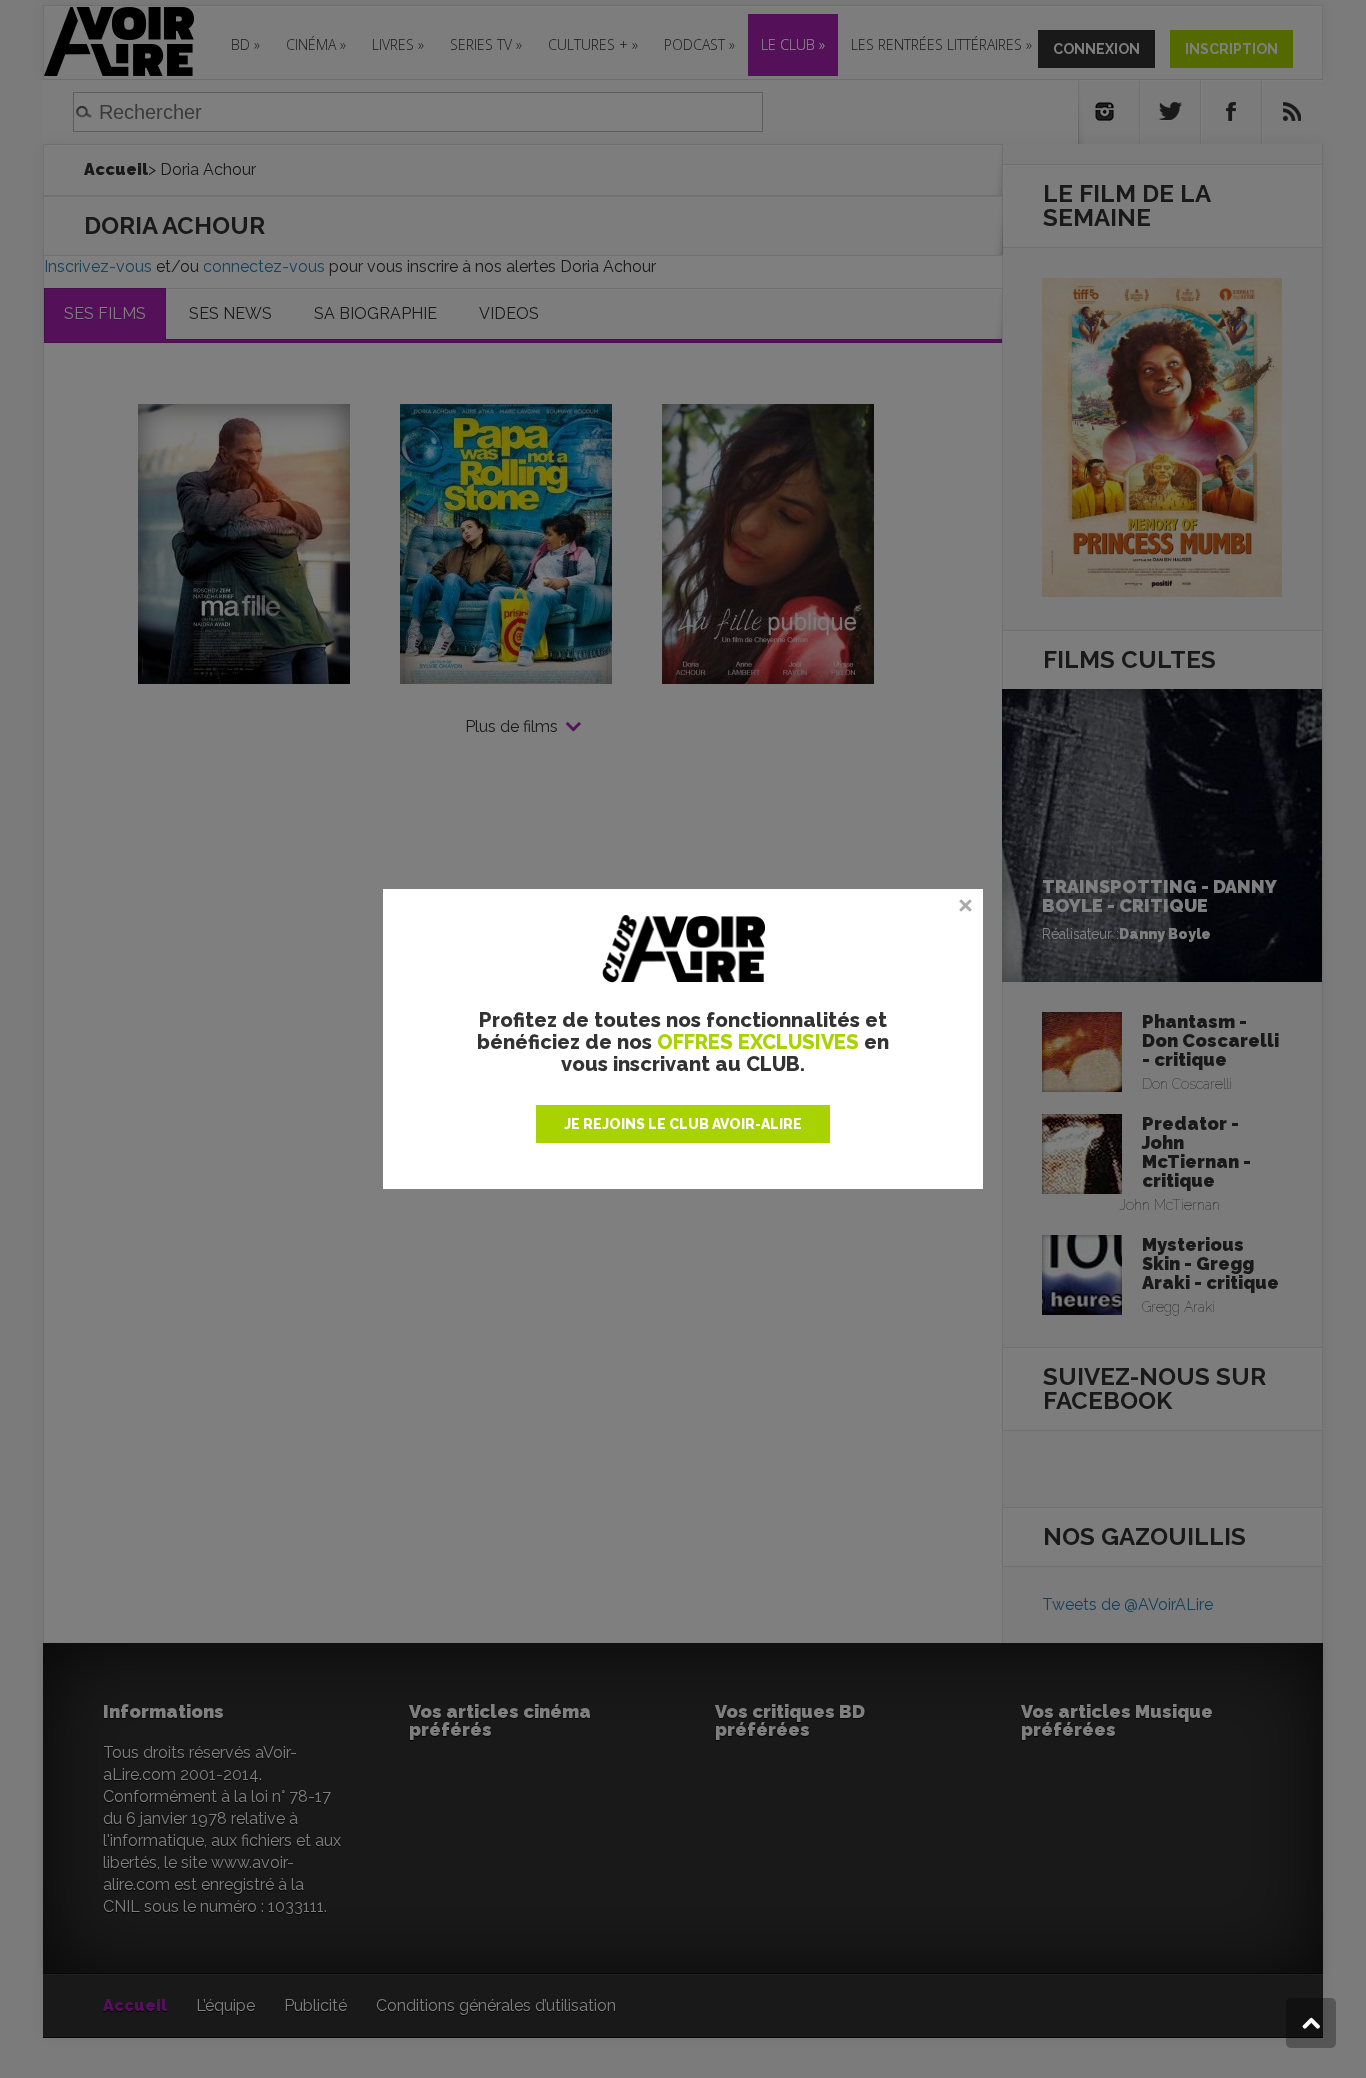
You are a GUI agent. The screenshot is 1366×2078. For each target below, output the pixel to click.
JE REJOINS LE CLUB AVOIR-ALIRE (683, 1124)
